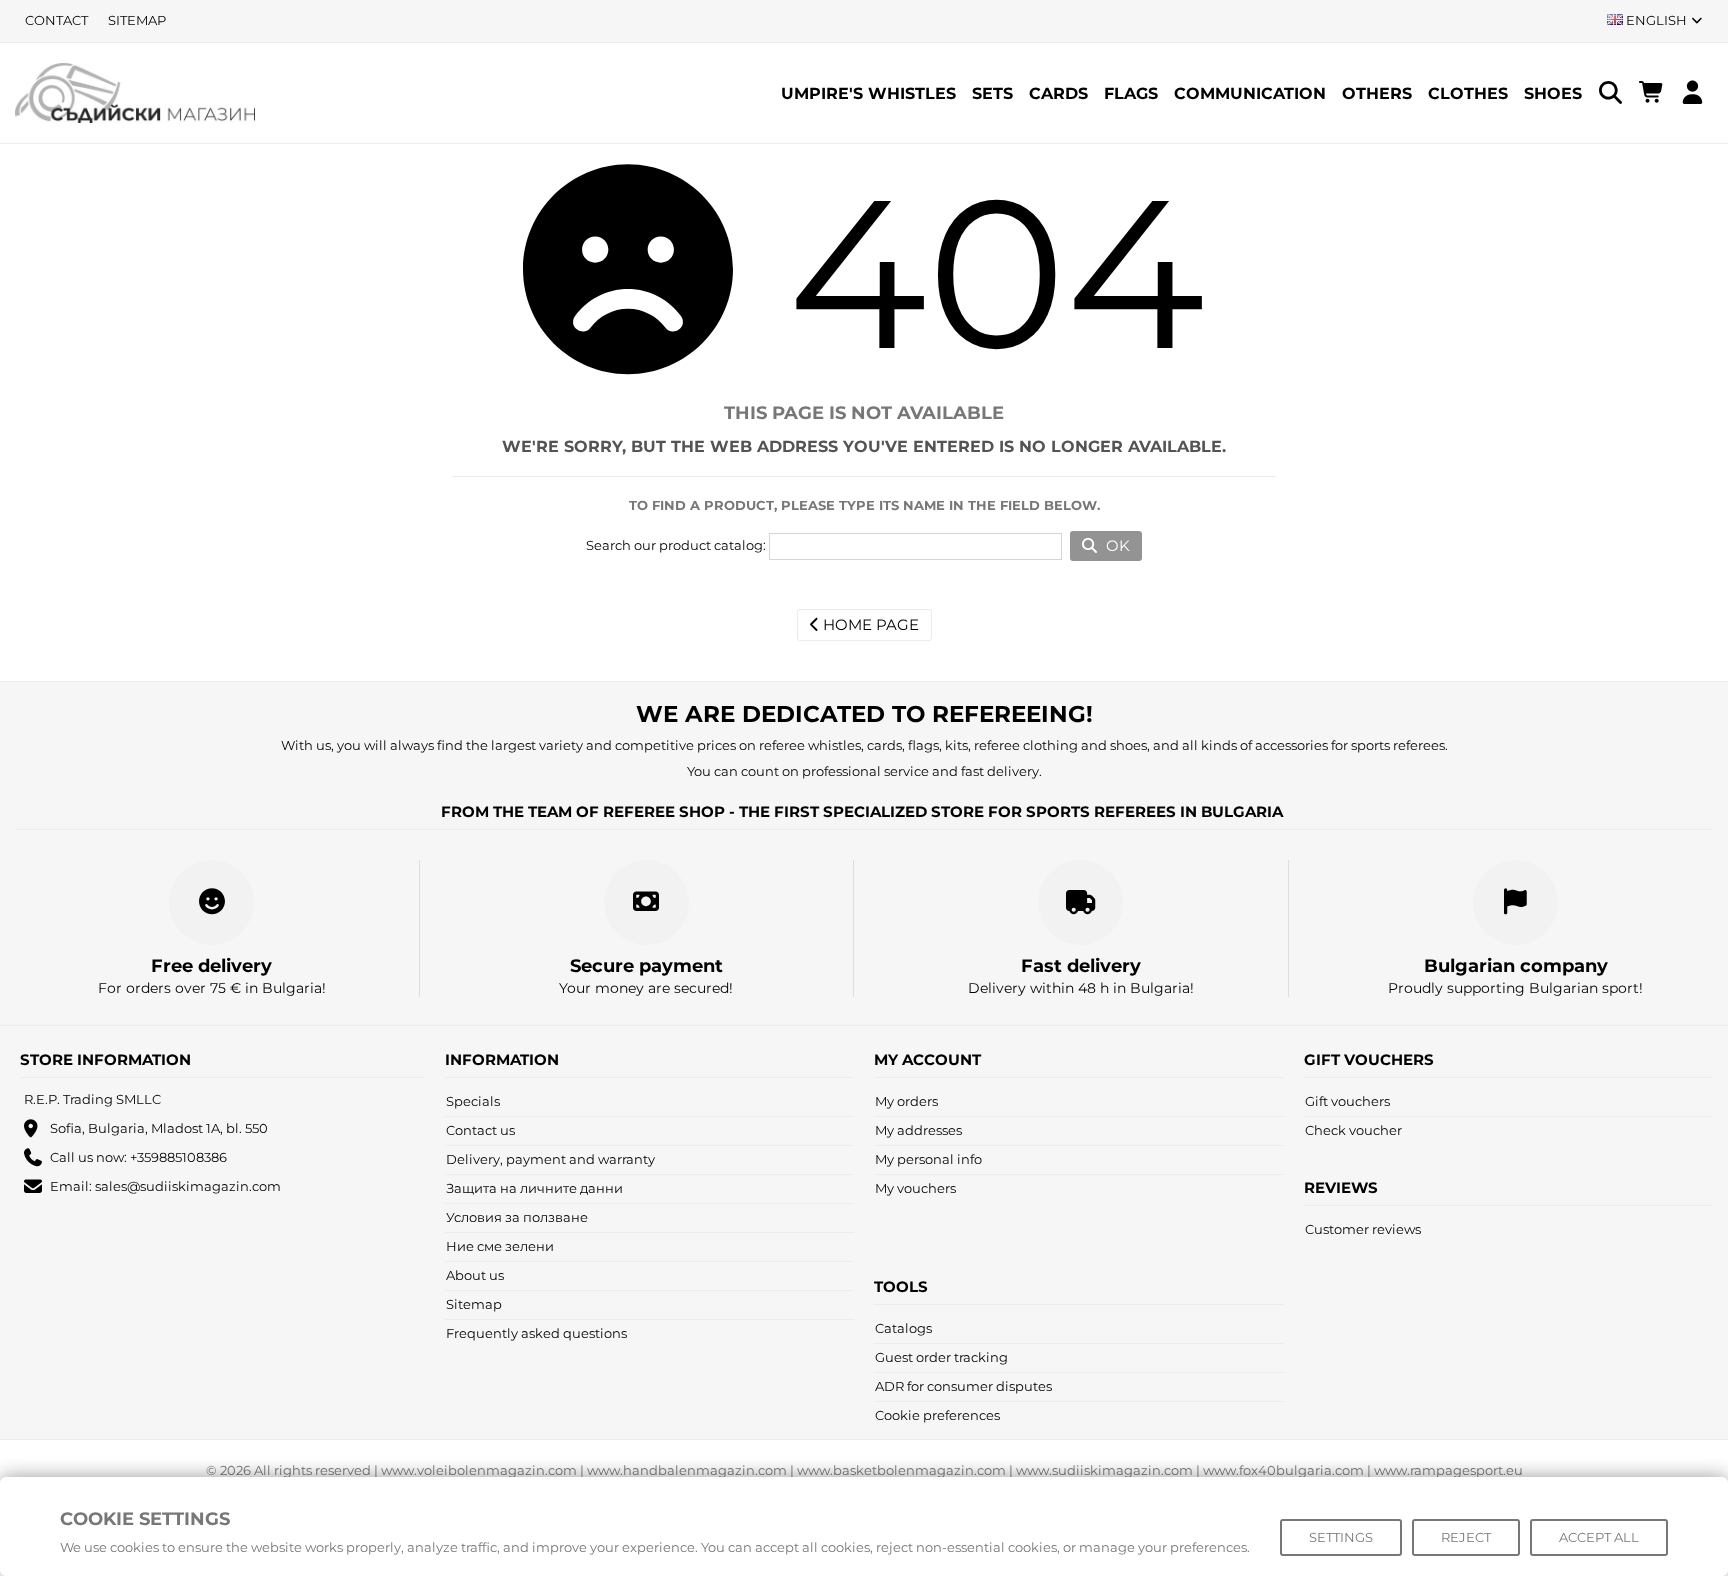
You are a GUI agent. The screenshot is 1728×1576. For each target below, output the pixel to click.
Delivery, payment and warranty (550, 1159)
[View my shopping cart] (1651, 93)
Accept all (1599, 1537)
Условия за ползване (517, 1217)
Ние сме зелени (500, 1246)
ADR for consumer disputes (963, 1386)
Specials (473, 1101)
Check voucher (1353, 1130)
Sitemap (137, 20)
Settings (1341, 1537)
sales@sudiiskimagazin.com (188, 1186)
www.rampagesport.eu (1448, 1470)
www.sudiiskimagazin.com (1104, 1470)
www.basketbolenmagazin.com (901, 1470)
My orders (906, 1101)
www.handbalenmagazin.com (687, 1470)
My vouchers (915, 1188)
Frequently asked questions (536, 1333)
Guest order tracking (941, 1357)
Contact (56, 20)
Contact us (480, 1130)
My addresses (918, 1130)
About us (475, 1275)
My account (927, 1059)
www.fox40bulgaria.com (1283, 1470)
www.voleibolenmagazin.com (479, 1470)
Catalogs (903, 1328)
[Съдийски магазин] (135, 92)
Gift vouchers (1347, 1101)
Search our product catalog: (676, 545)
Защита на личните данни (534, 1188)
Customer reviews (1363, 1229)
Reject (1466, 1537)
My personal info (928, 1159)
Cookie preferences (937, 1415)
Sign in (1692, 92)
